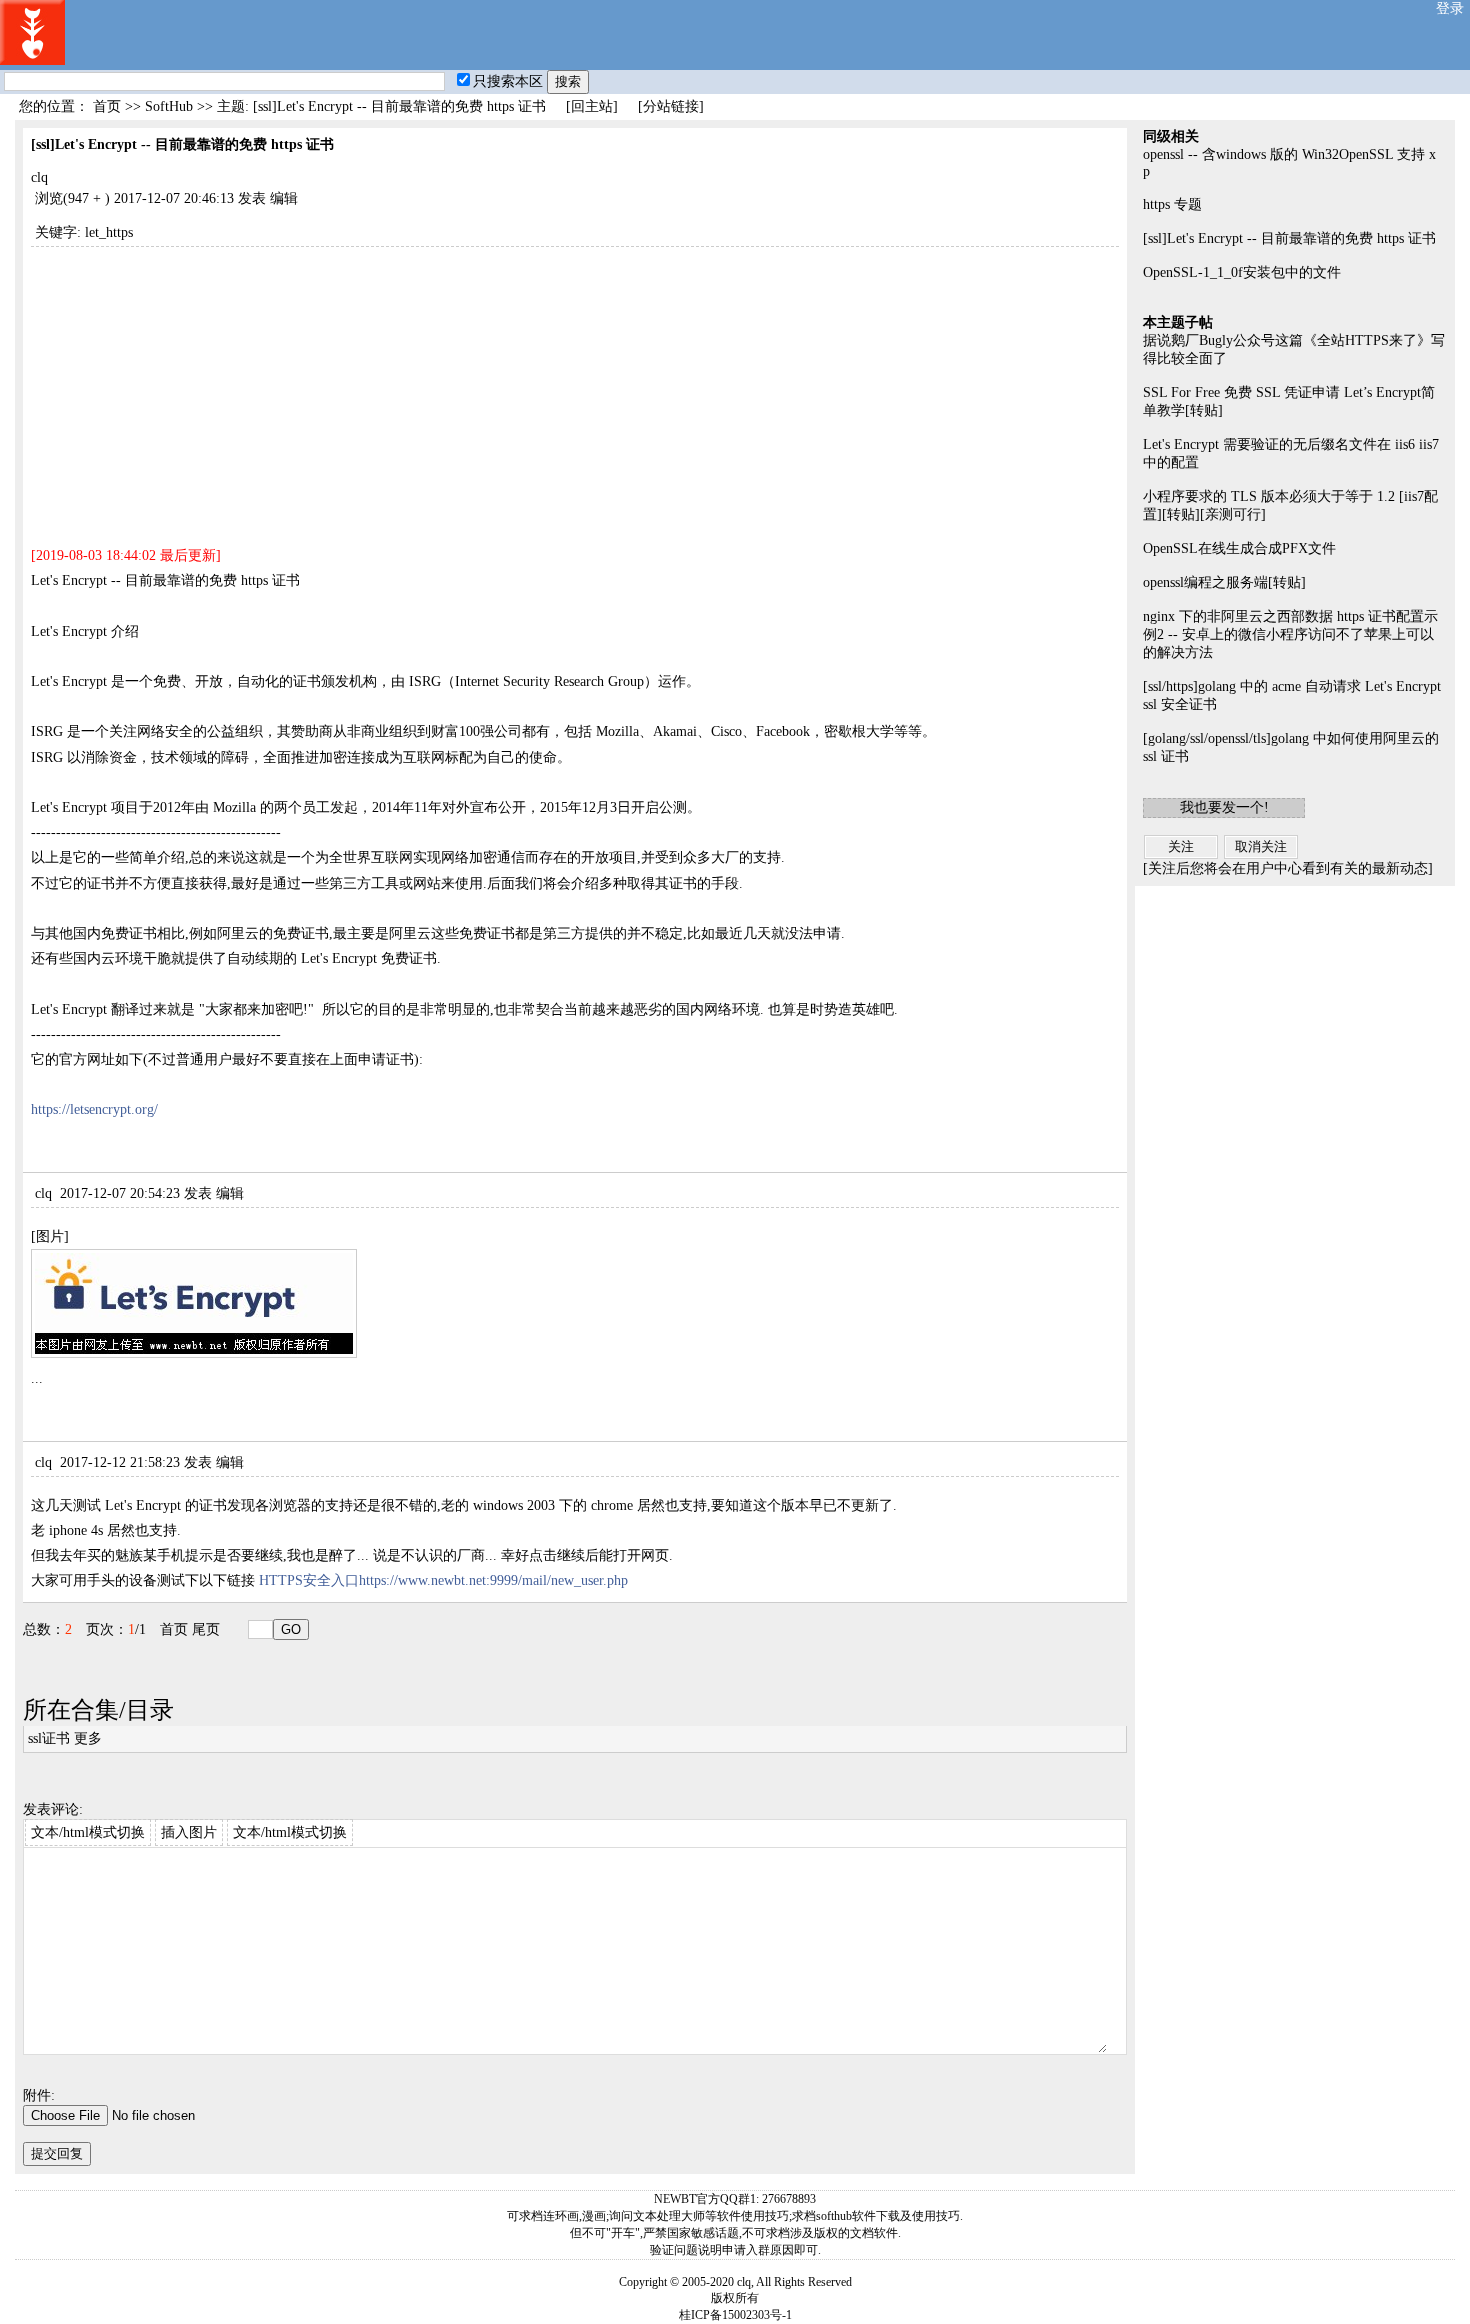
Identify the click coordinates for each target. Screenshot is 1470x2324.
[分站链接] (671, 106)
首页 (107, 106)
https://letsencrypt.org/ (94, 1109)
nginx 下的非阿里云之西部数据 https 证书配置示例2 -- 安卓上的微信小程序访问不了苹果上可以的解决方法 (1290, 634)
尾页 (206, 1629)
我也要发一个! (1224, 807)
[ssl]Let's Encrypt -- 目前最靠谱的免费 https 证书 (1289, 238)
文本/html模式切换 (88, 1832)
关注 (1181, 846)
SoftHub (169, 106)
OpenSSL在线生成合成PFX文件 (1239, 548)
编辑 (284, 198)
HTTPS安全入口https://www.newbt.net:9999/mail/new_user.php (443, 1580)
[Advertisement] (575, 387)
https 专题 (1172, 204)
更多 (88, 1738)
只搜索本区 (508, 81)
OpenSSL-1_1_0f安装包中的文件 (1242, 272)
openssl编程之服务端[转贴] (1224, 582)
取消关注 (1261, 846)
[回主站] (592, 106)
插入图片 (189, 1832)
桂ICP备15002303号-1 (735, 2315)
